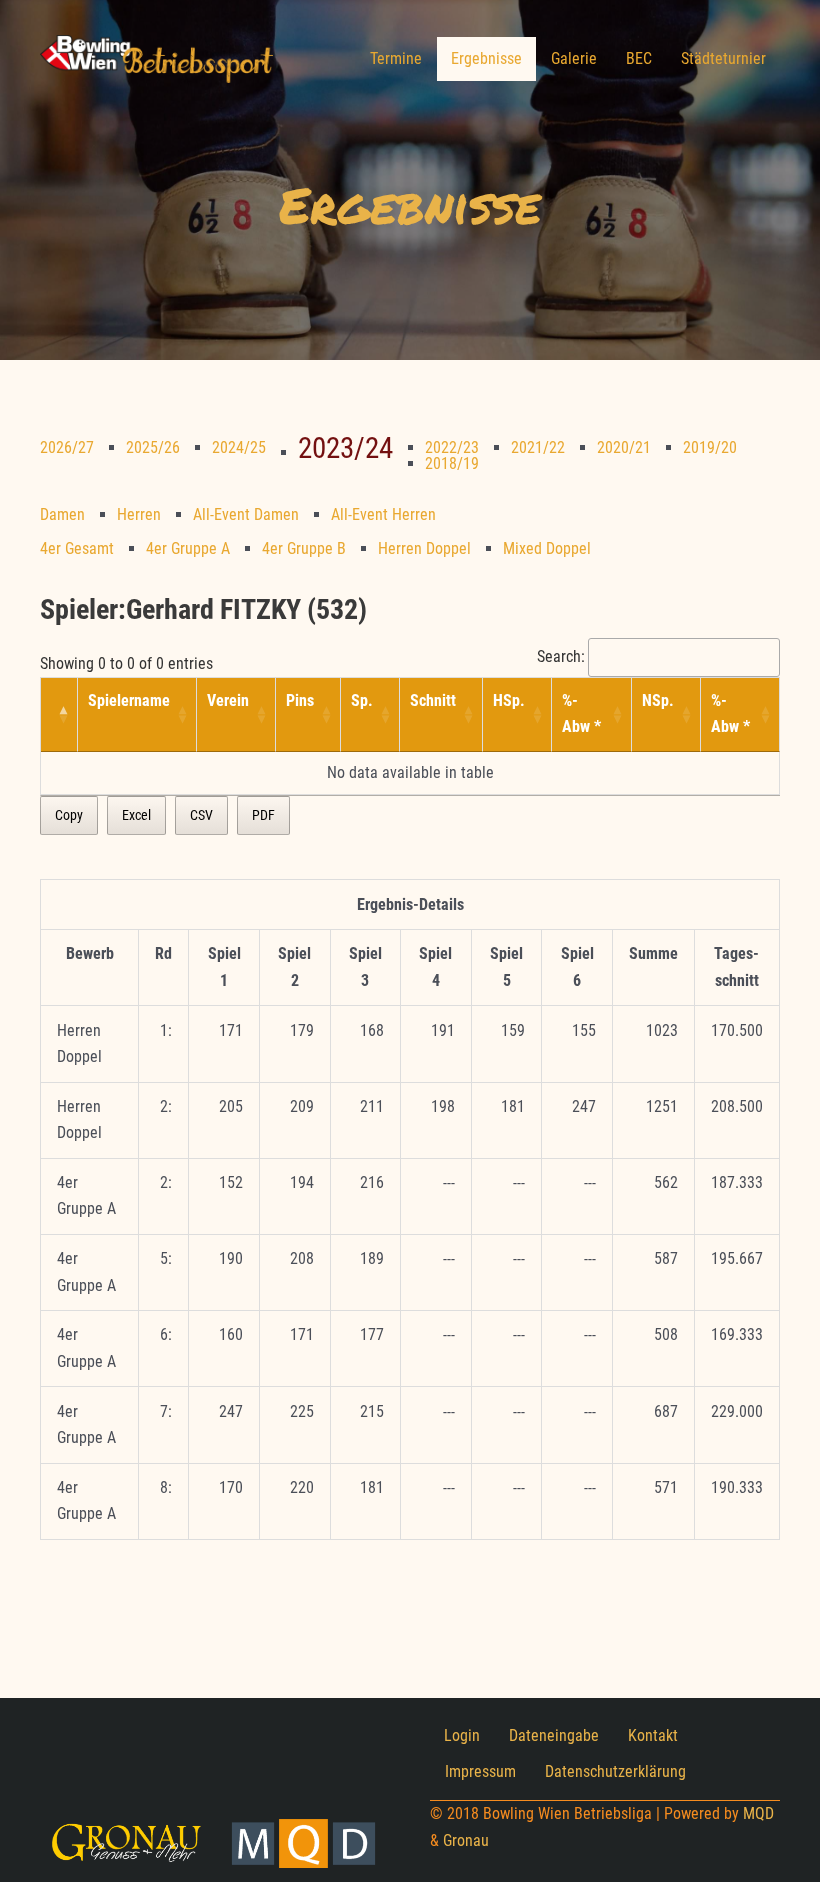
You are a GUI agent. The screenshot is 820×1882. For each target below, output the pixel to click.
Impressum (480, 1771)
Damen (62, 514)
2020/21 (624, 447)
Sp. (362, 700)
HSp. (509, 700)
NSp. (658, 700)
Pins (300, 700)
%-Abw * (581, 713)
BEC (639, 58)
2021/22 (538, 447)
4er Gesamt (77, 548)
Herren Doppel (424, 548)
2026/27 (67, 447)
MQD (758, 1813)
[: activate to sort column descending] (59, 715)
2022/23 (452, 447)
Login (462, 1735)
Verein (228, 700)
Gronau (466, 1840)
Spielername (129, 700)
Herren (139, 514)
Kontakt (653, 1735)
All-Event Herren (383, 514)
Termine (396, 58)
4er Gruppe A (188, 548)
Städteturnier (723, 58)
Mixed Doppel (547, 548)
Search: (561, 656)
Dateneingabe (554, 1735)
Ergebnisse (486, 58)
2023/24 (345, 448)
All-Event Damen (246, 514)
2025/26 (153, 447)
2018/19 (452, 463)
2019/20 (710, 447)
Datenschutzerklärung (615, 1771)
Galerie (574, 58)
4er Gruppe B (304, 548)
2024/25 (239, 447)
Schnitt (433, 700)
